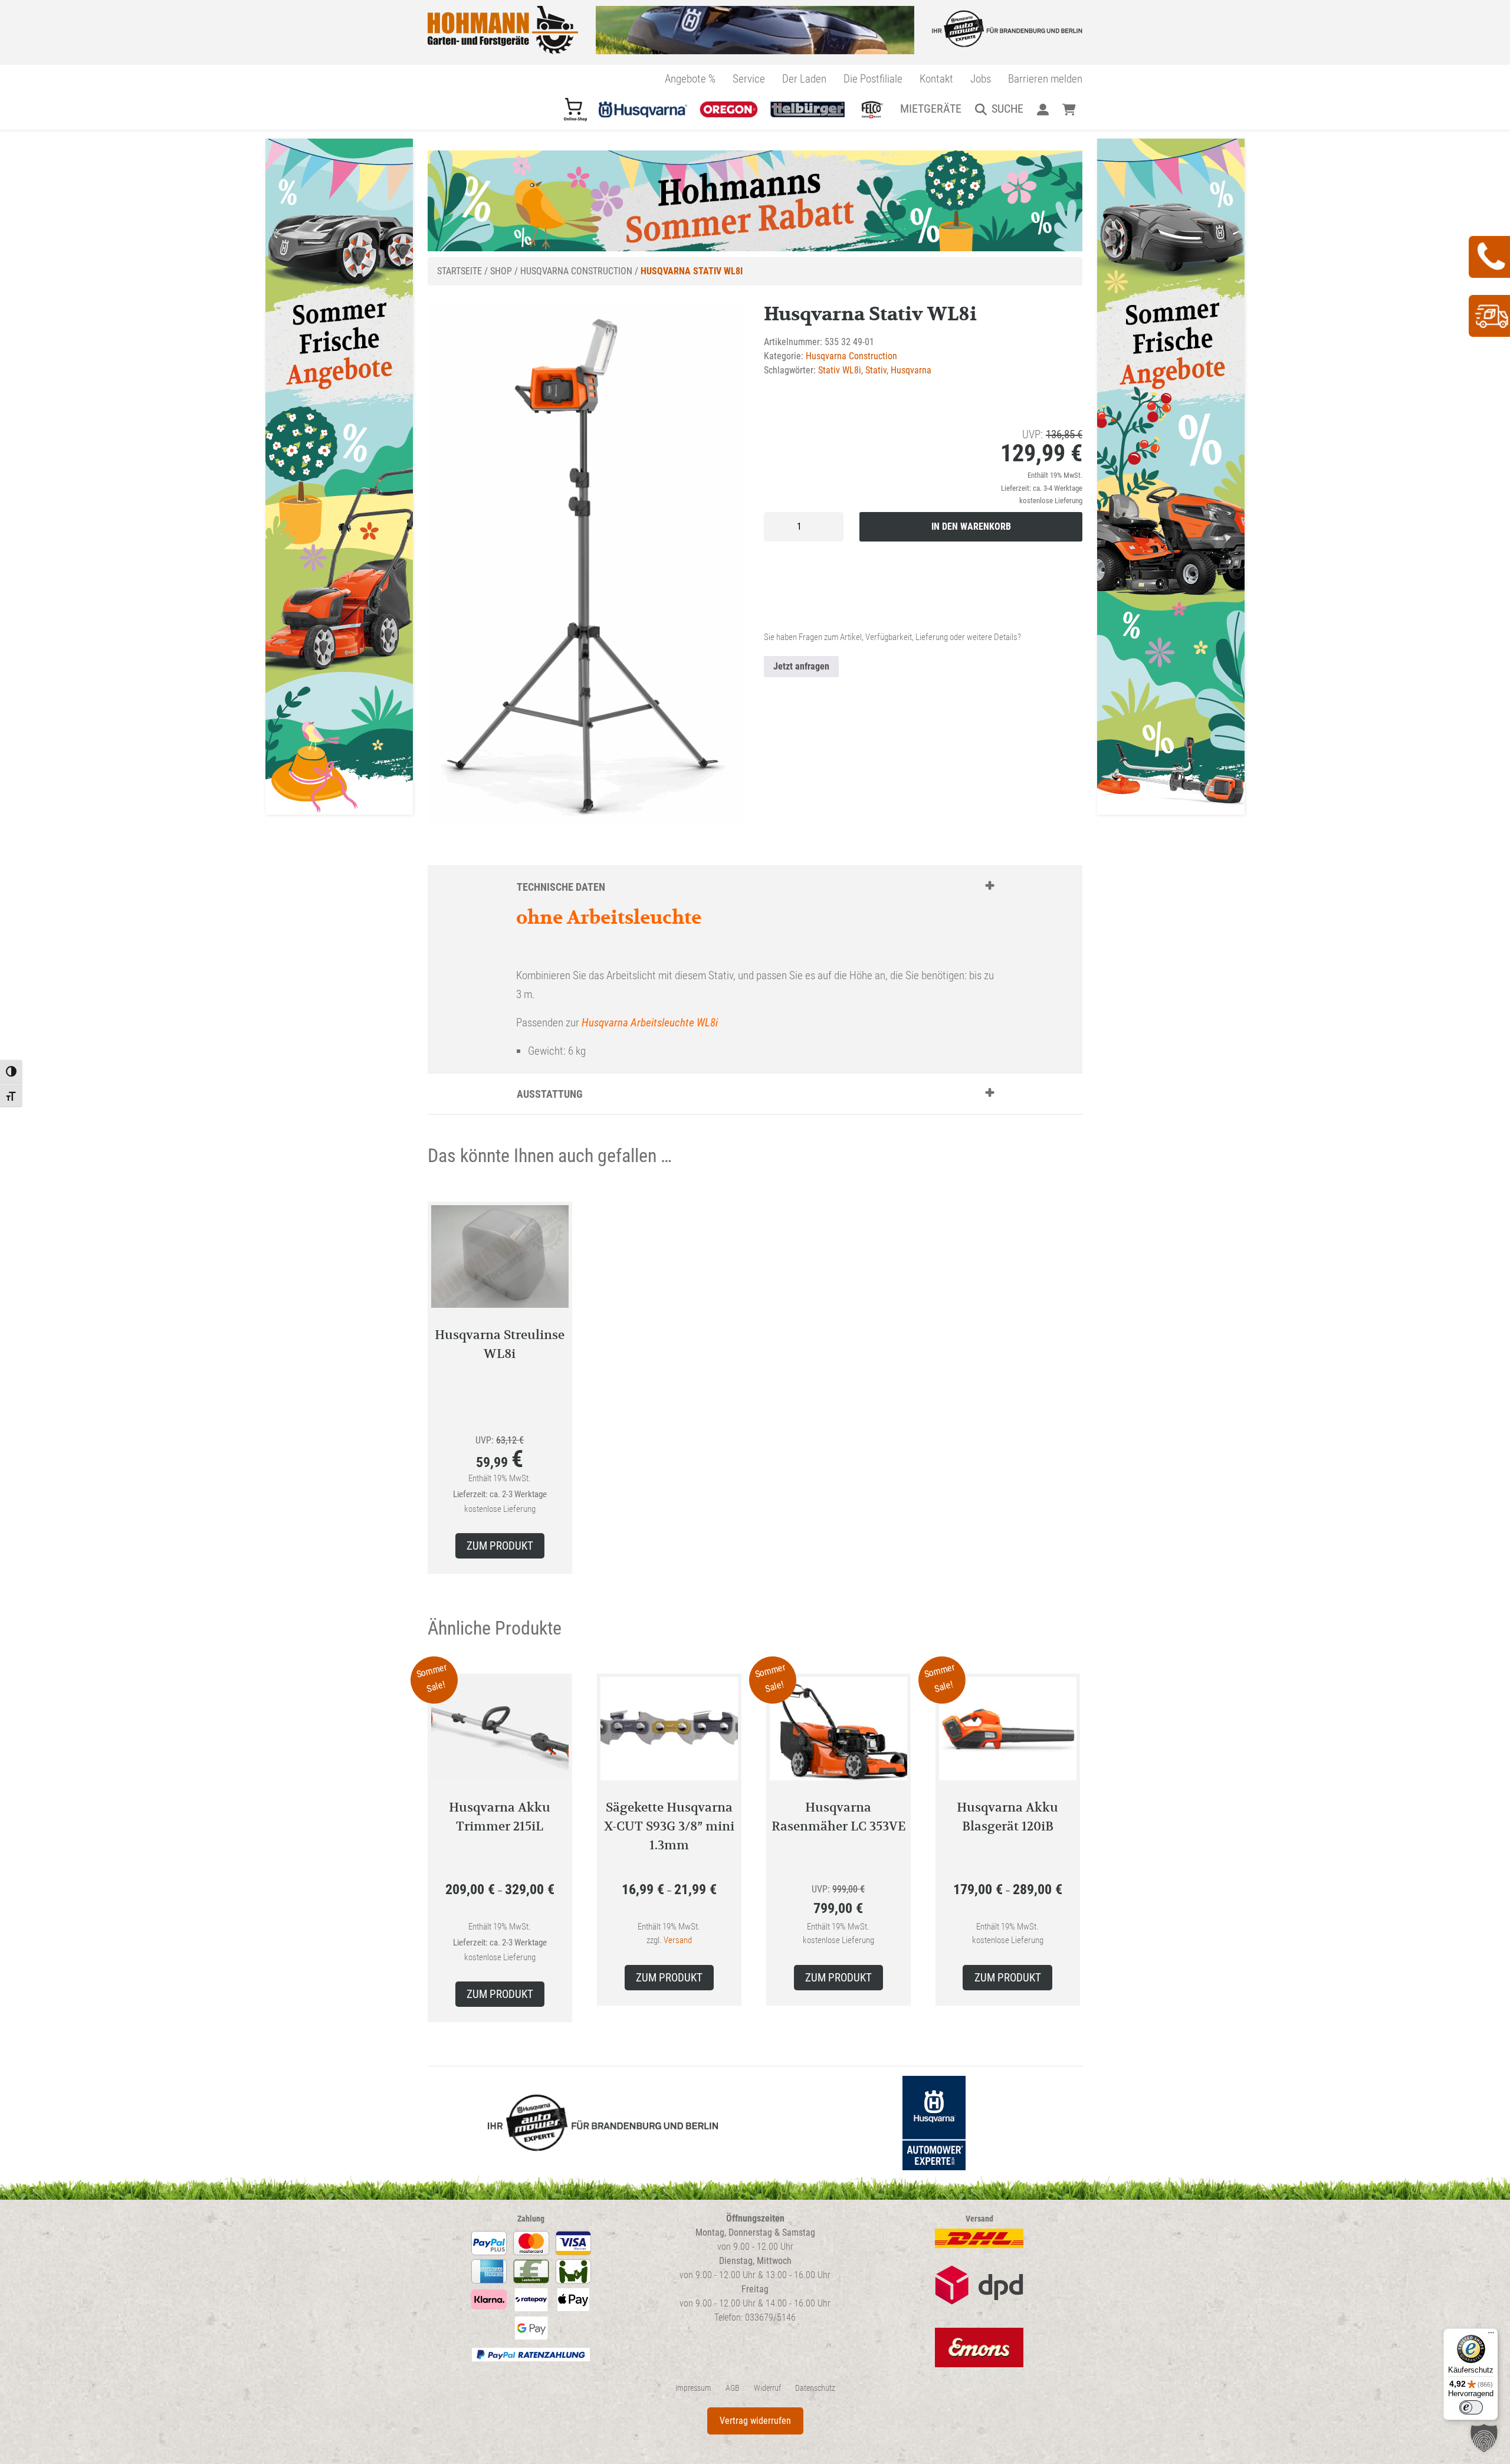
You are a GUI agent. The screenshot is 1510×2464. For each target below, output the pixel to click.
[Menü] (1491, 2335)
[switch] (1471, 2407)
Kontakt (936, 79)
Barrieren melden (1045, 79)
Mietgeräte (931, 109)
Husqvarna (911, 370)
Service (749, 79)
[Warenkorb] (1069, 109)
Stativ (876, 370)
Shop (501, 271)
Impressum (693, 2388)
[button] (1484, 2438)
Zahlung (531, 2219)
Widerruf (767, 2388)
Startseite (459, 271)
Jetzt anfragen (801, 666)
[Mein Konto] (1043, 109)
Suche (1007, 109)
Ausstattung (550, 1094)
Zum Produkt (500, 1546)
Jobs (981, 79)
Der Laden (804, 79)
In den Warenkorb (971, 526)
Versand (678, 1940)
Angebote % (690, 79)
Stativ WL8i (840, 370)
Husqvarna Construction (576, 271)
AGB (733, 2388)
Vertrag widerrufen (755, 2421)
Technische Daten (561, 887)
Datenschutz (815, 2388)
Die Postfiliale (873, 79)
